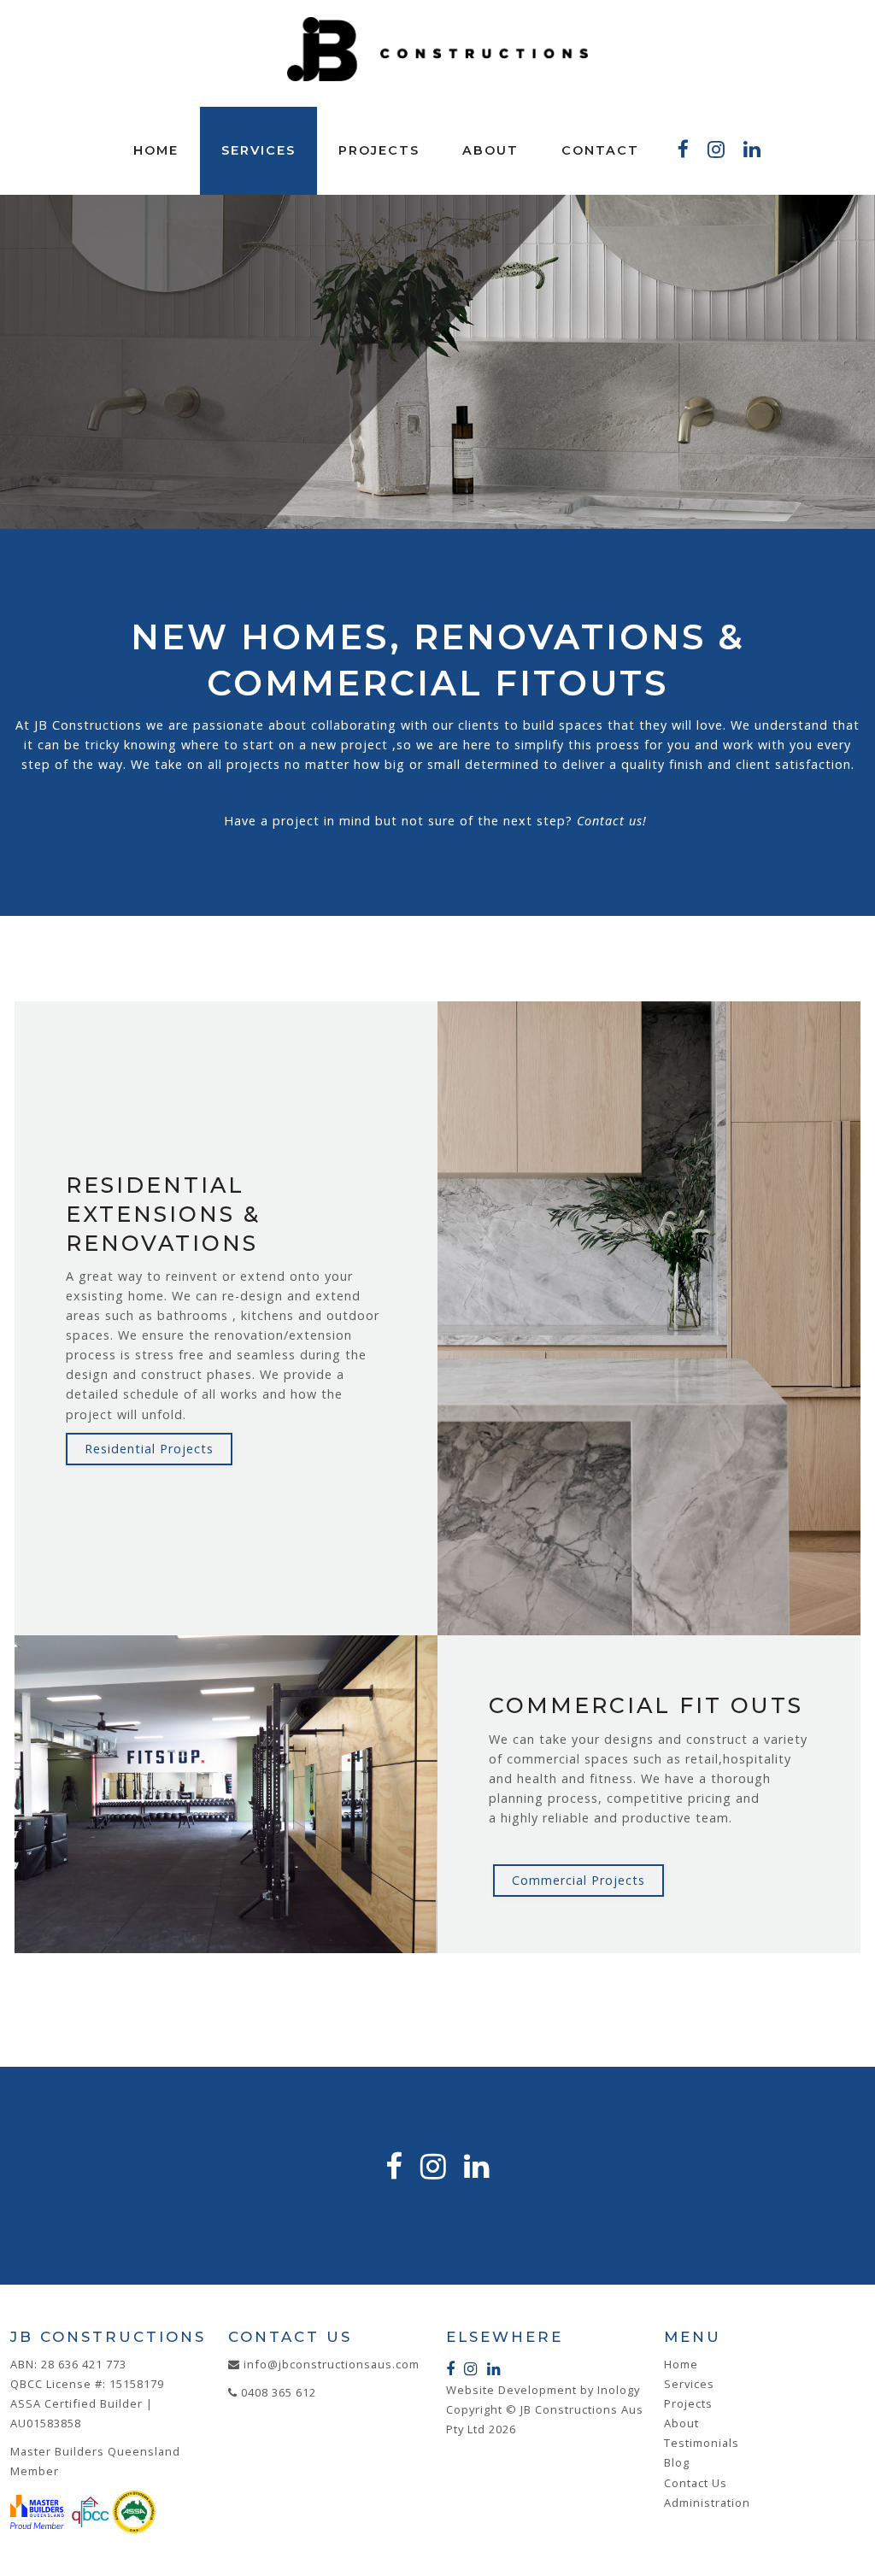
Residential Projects (149, 1449)
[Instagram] (717, 150)
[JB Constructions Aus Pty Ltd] (437, 49)
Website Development (511, 2390)
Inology (619, 2390)
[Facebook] (684, 150)
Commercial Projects (578, 1880)
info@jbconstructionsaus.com (332, 2364)
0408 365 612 (279, 2392)
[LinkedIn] (753, 150)
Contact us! (614, 821)
